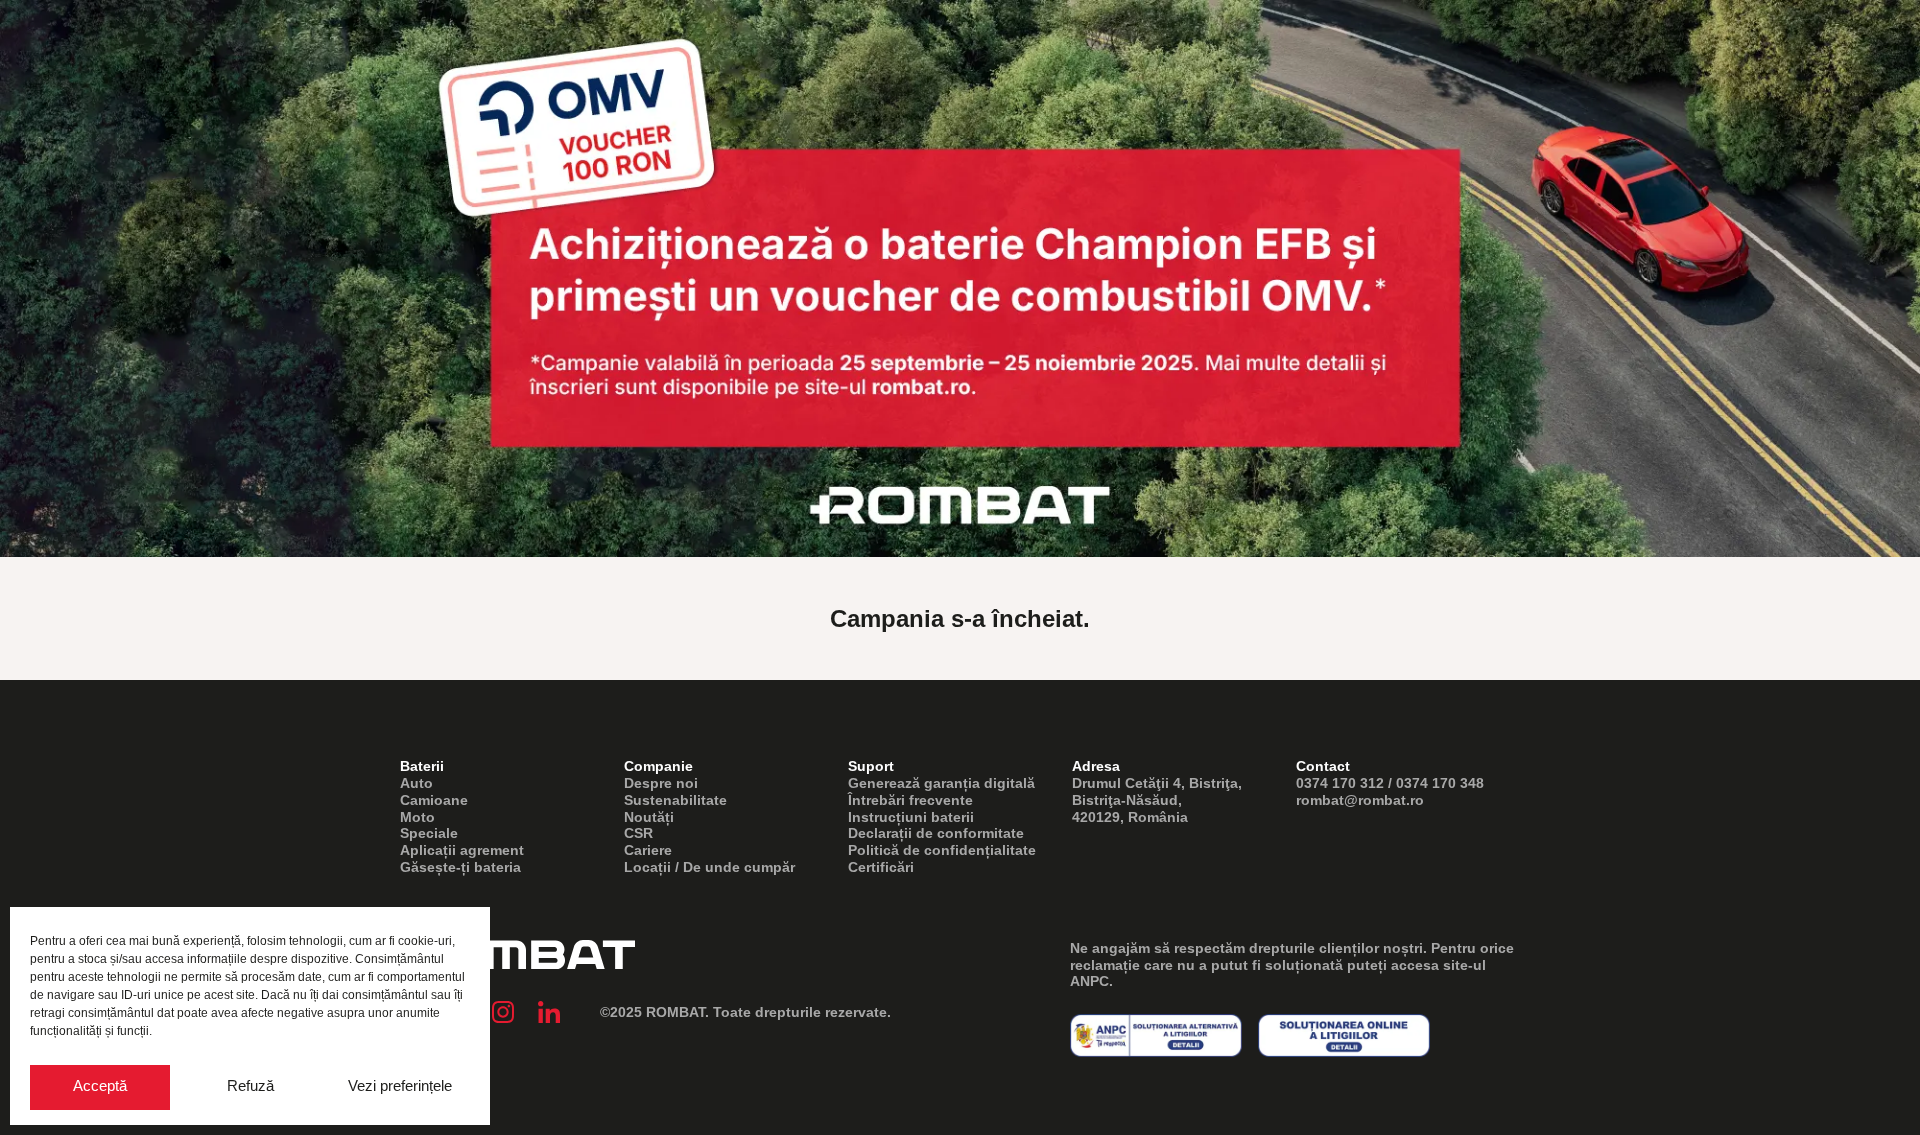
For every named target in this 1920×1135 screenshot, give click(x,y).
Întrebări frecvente (910, 800)
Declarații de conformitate (936, 833)
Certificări (881, 867)
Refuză (250, 1085)
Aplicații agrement (462, 850)
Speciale (429, 833)
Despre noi (661, 783)
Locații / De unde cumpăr (709, 867)
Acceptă (100, 1085)
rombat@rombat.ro (1360, 800)
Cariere (648, 850)
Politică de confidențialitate (942, 850)
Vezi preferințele (400, 1085)
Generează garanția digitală (941, 783)
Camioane (434, 800)
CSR (638, 833)
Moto (417, 817)
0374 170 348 (1440, 783)
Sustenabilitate (675, 800)
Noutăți (649, 817)
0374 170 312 (1340, 783)
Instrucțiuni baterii (911, 817)
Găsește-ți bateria (460, 867)
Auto (416, 783)
